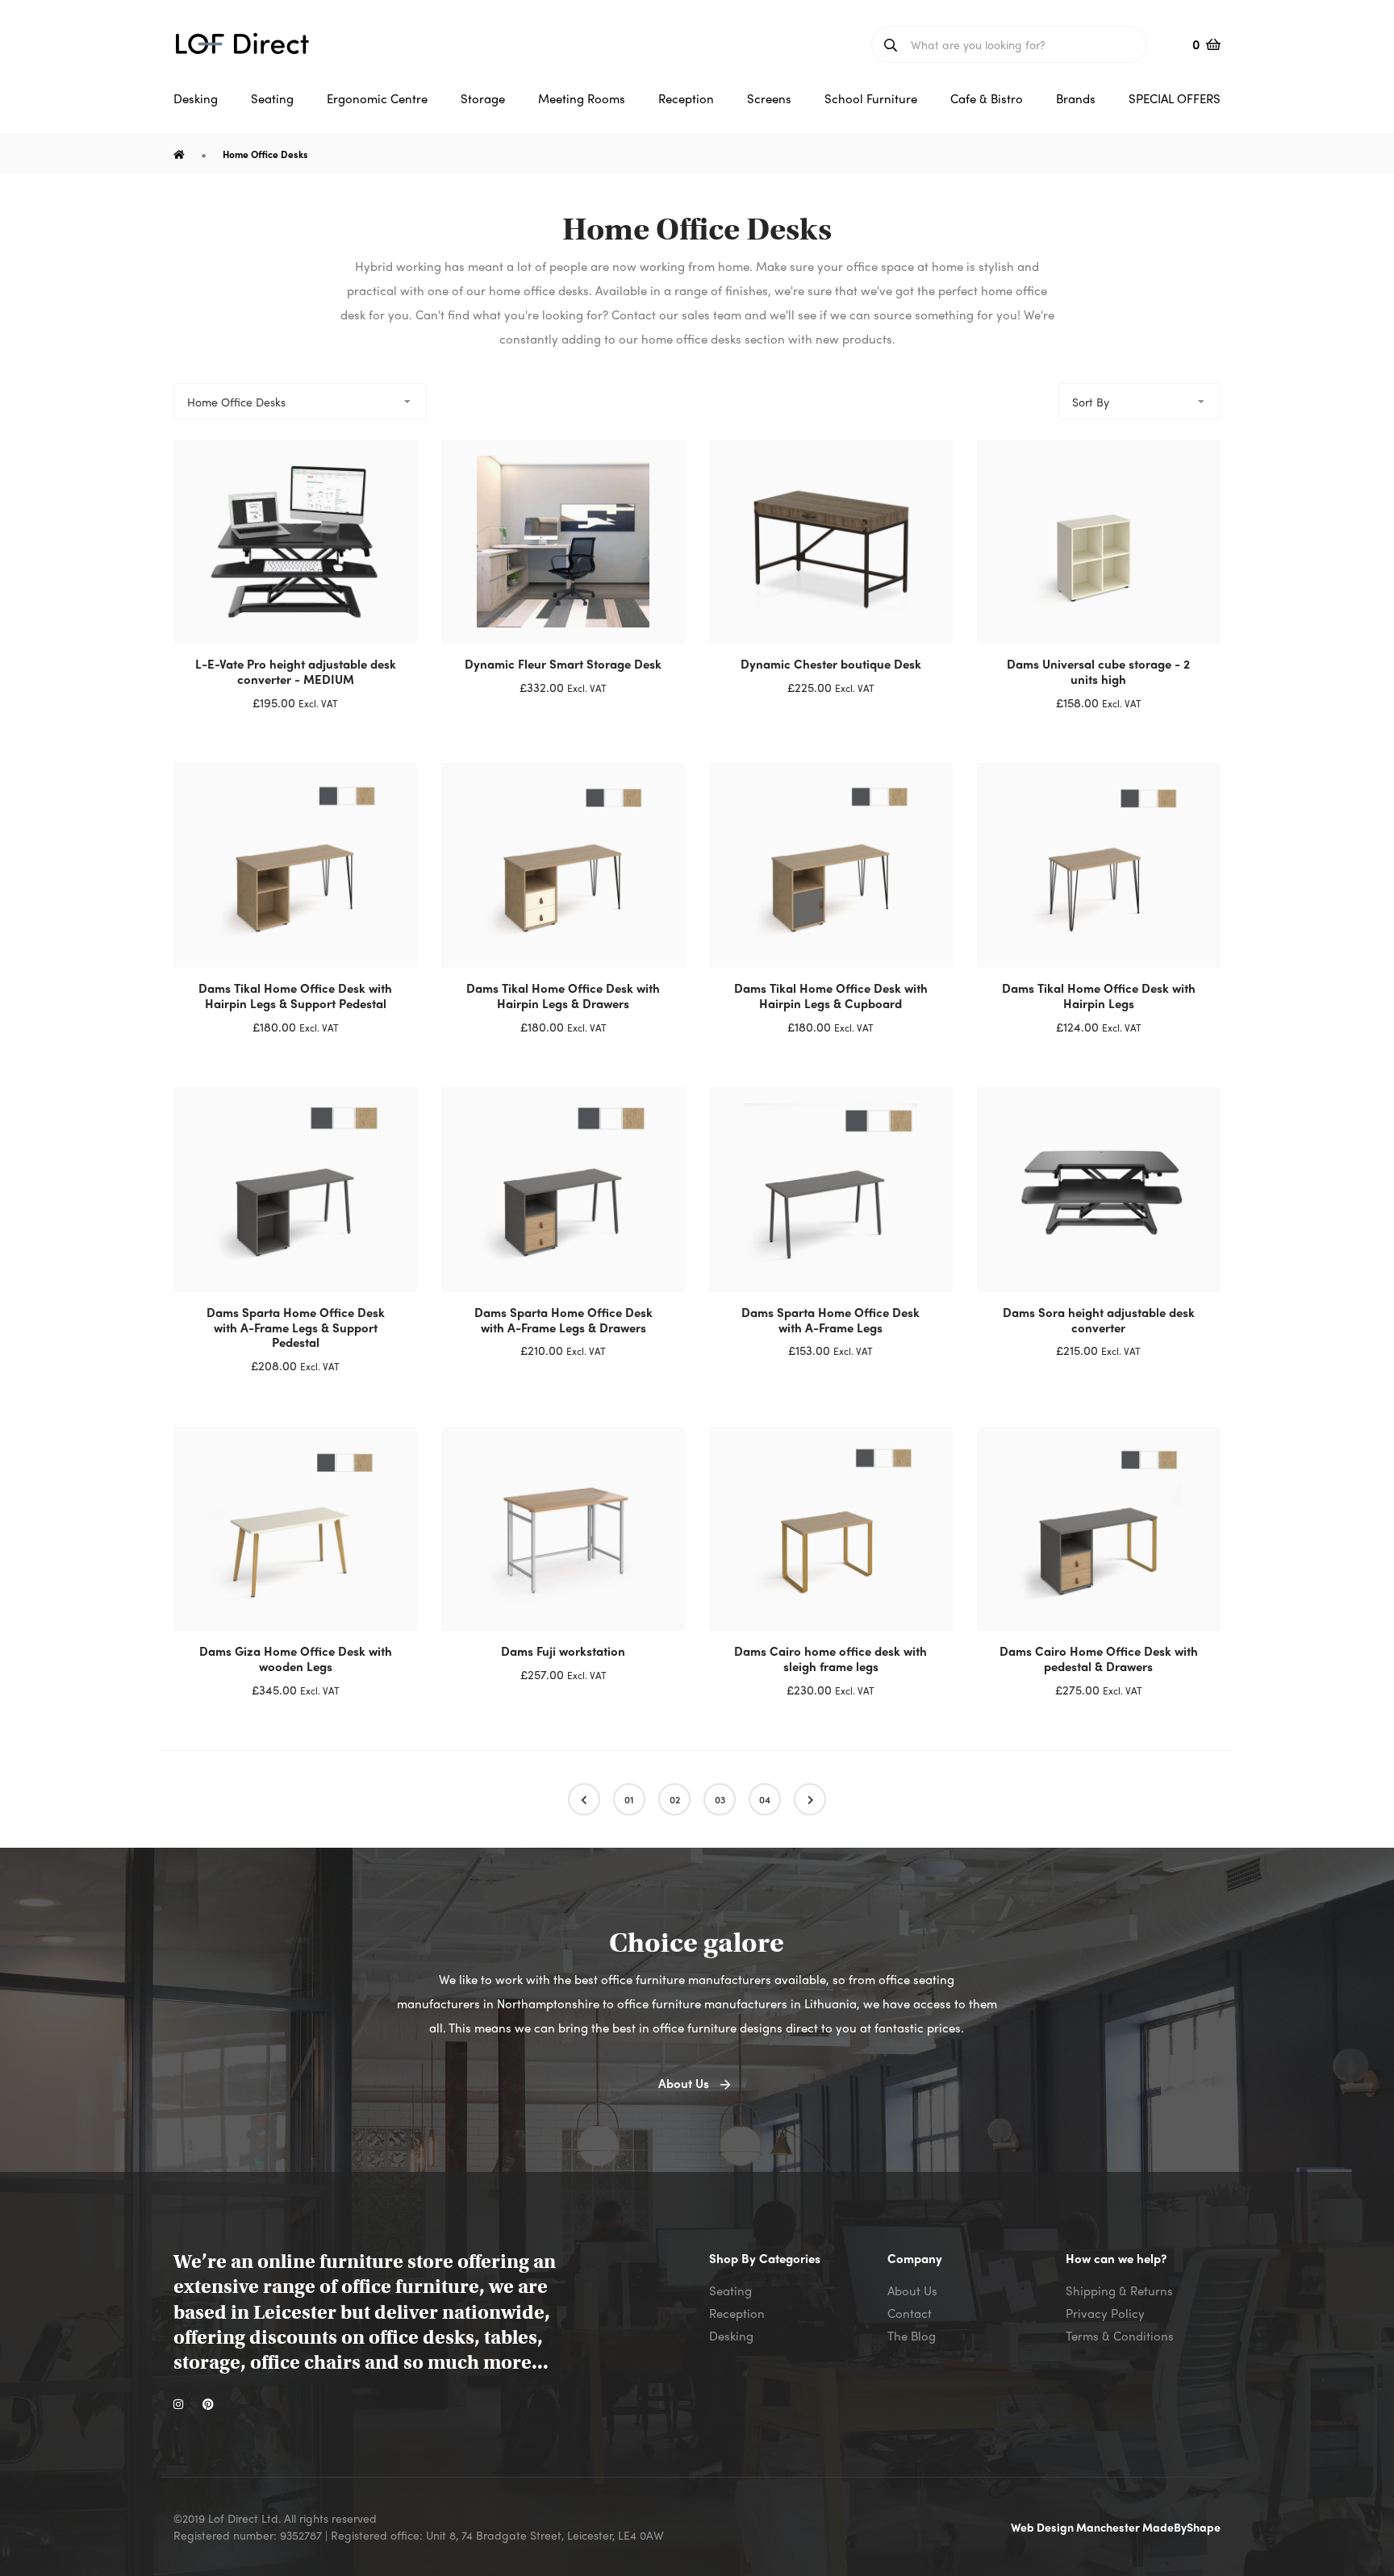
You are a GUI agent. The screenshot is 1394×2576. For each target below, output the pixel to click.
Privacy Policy (1105, 2313)
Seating (730, 2290)
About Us (912, 2290)
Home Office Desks (265, 154)
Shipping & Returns (1119, 2290)
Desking (731, 2336)
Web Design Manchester (1077, 2527)
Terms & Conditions (1120, 2336)
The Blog (912, 2336)
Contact (910, 2313)
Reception (737, 2313)
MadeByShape (1181, 2527)
